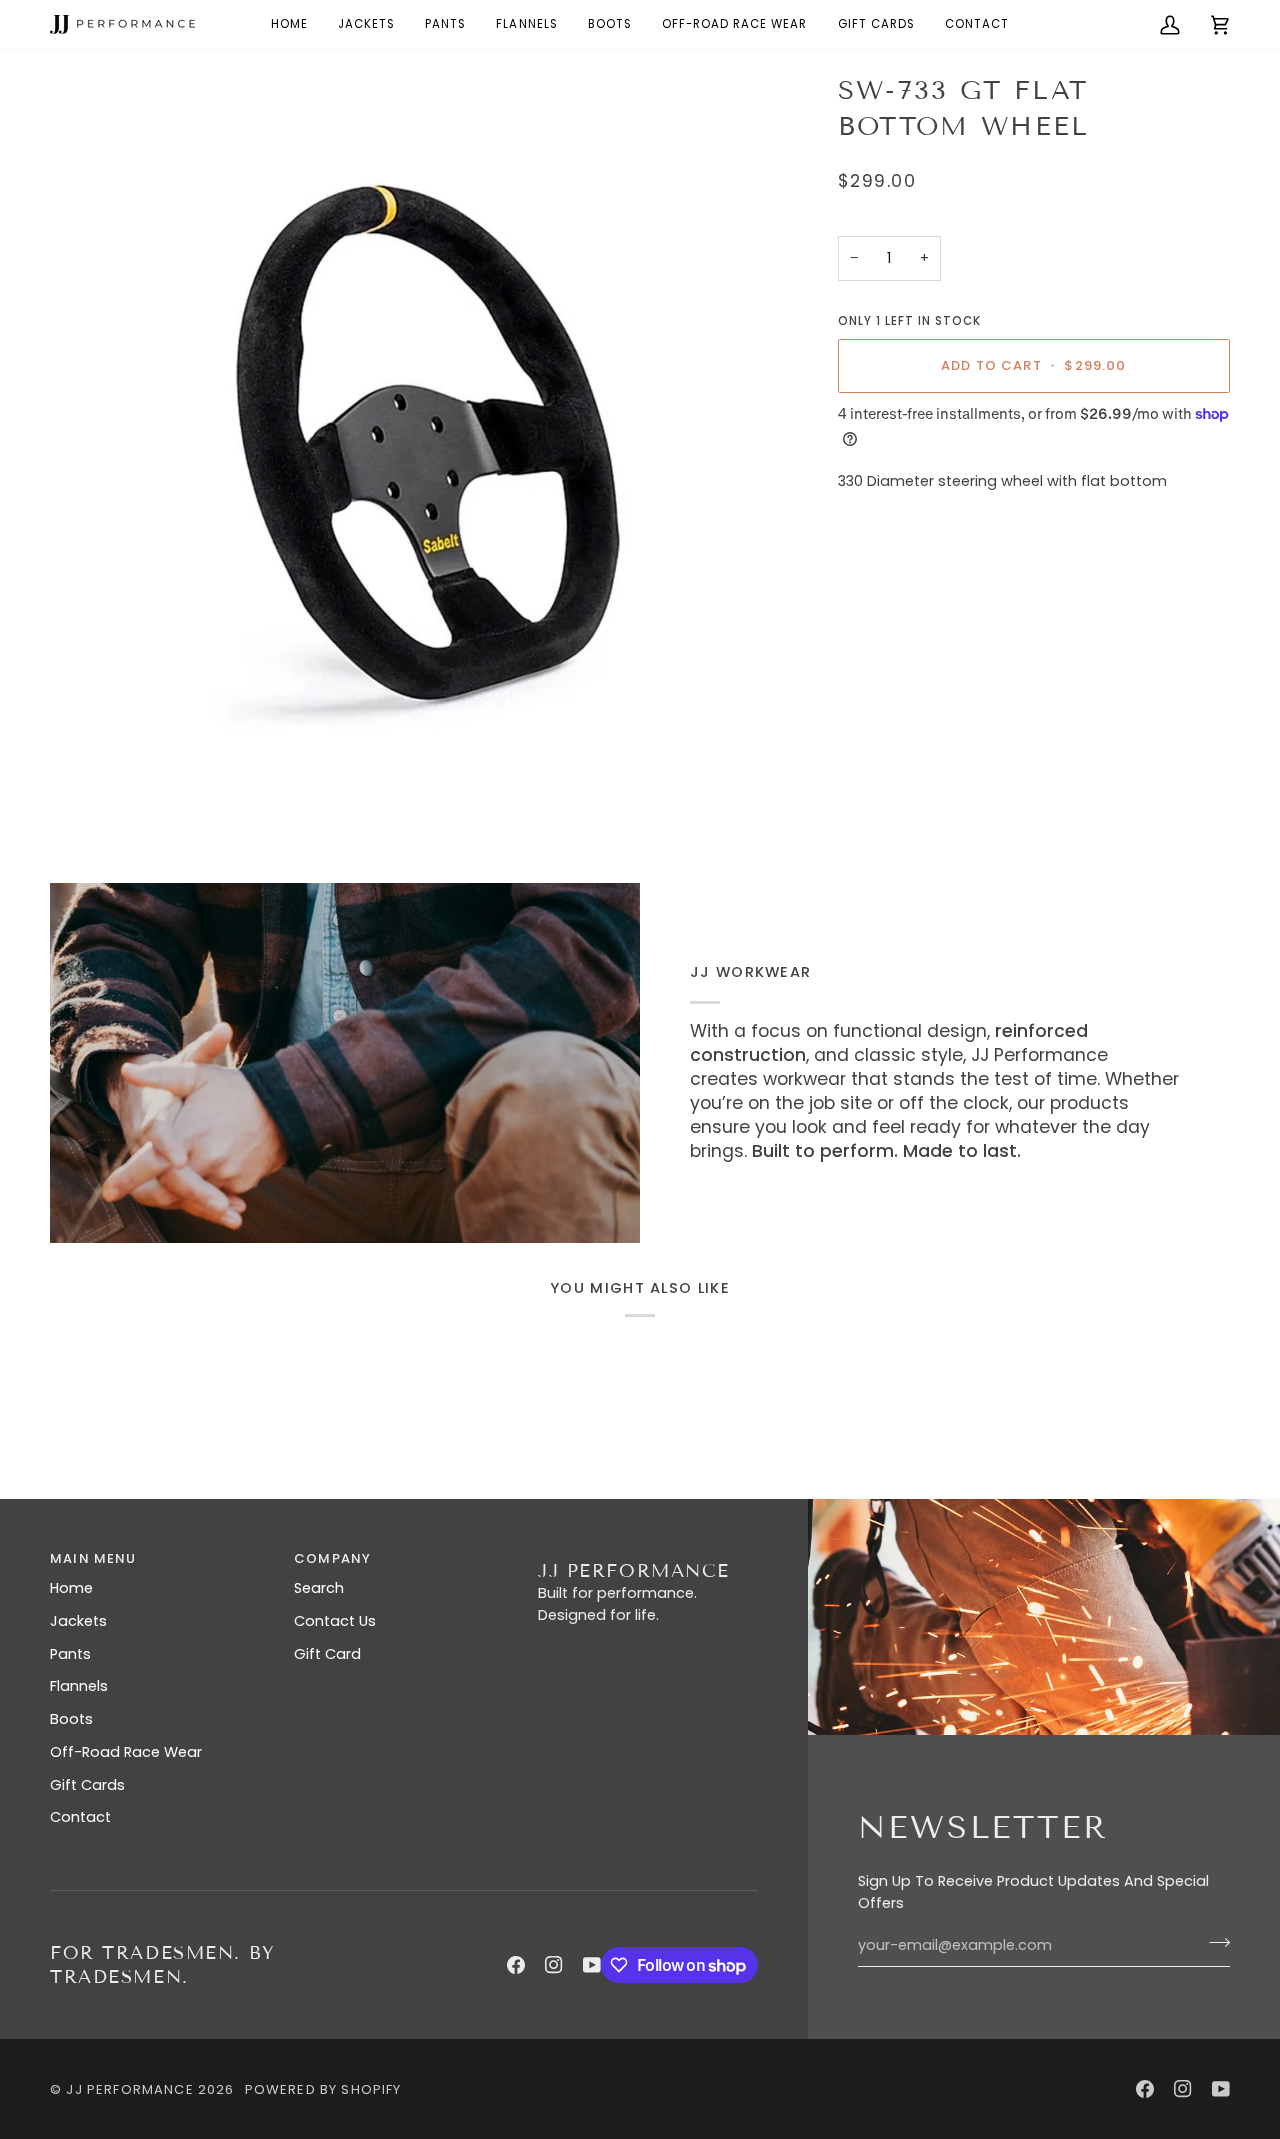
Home (71, 1588)
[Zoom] (419, 442)
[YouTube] (592, 1965)
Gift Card (327, 1654)
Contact (80, 1817)
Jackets (78, 1621)
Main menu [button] (93, 1558)
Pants (70, 1654)
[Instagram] (554, 1965)
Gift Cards (87, 1785)
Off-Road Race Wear (126, 1752)
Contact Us (335, 1621)
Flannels (79, 1686)
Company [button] (332, 1558)
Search (319, 1588)
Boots (71, 1719)
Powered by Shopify (323, 2089)
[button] (735, 24)
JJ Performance (129, 2089)
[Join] (1213, 1943)
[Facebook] (516, 1965)
